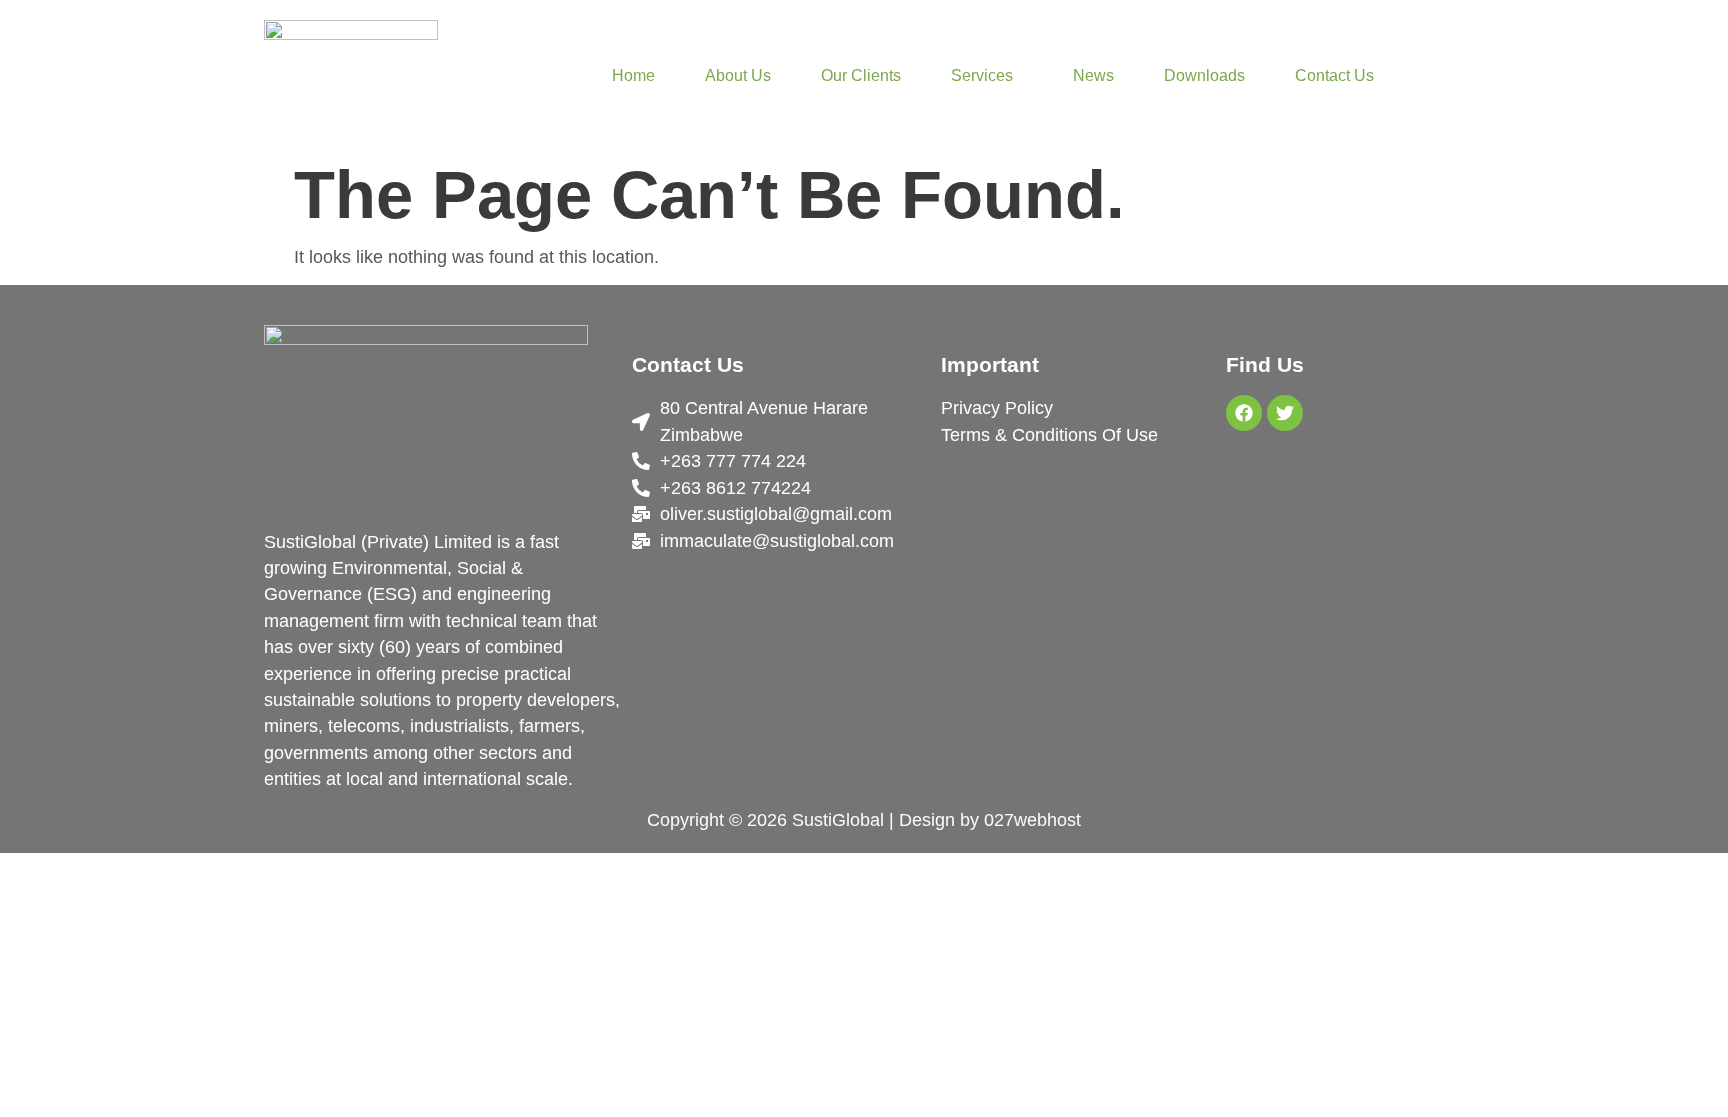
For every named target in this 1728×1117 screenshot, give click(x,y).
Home (633, 75)
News (1093, 75)
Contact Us (1334, 75)
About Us (738, 75)
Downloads (1204, 75)
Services (982, 75)
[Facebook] (1244, 413)
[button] (987, 76)
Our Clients (861, 75)
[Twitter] (1285, 413)
